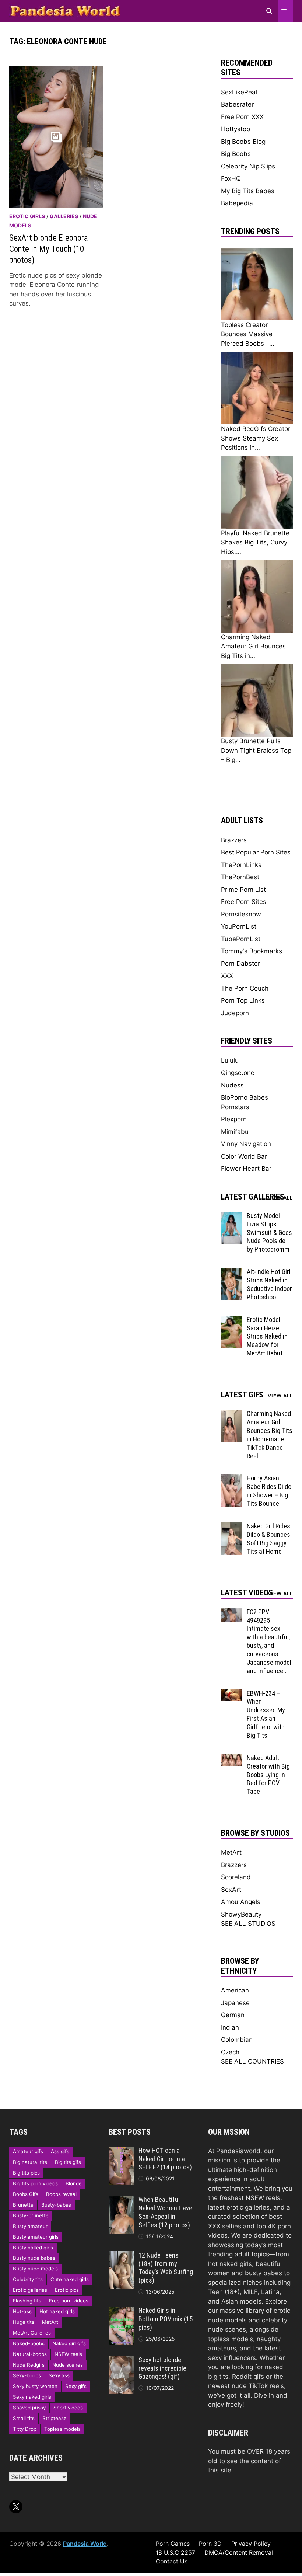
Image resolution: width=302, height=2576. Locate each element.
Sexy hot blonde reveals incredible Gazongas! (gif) (162, 2368)
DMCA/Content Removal (239, 2552)
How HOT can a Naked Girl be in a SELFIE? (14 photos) (165, 2159)
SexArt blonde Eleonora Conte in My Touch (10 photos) (49, 249)
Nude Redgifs (29, 2365)
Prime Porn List (243, 890)
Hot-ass (22, 2311)
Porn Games (173, 2544)
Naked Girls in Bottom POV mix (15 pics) (166, 2319)
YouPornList (239, 926)
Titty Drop (25, 2429)
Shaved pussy (29, 2408)
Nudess (232, 1085)
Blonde (74, 2183)
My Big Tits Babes (248, 191)
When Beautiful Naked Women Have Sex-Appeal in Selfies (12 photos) (165, 2212)
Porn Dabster (240, 964)
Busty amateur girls (36, 2237)
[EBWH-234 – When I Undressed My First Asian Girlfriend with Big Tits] (232, 1694)
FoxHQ (231, 178)
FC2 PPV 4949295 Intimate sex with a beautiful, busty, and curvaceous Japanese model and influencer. (269, 1641)
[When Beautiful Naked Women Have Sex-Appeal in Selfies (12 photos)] (121, 2200)
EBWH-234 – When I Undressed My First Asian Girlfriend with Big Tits (266, 1714)
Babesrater (237, 104)
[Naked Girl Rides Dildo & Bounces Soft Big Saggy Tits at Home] (232, 1527)
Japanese (235, 2003)
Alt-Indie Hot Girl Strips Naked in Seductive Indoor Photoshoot (269, 1284)
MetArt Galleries (32, 2333)
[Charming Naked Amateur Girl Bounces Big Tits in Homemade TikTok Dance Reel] (232, 1414)
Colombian (237, 2040)
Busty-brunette (31, 2215)
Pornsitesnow (241, 914)
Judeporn (235, 1013)
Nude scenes (68, 2365)
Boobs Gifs (26, 2194)
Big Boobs (236, 154)
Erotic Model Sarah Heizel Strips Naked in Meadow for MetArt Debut (267, 1336)
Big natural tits (30, 2162)
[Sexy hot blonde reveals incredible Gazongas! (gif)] (121, 2360)
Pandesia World (85, 2544)
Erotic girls (27, 216)
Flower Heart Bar (246, 1169)
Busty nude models (35, 2269)
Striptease (55, 2418)
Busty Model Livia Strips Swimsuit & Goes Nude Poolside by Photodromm (269, 1232)
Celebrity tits (28, 2279)
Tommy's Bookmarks (252, 951)
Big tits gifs (68, 2162)
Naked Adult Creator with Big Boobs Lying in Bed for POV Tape (268, 1775)
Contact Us (172, 2561)
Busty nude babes (34, 2258)
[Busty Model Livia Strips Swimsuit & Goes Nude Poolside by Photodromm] (232, 1216)
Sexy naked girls (32, 2397)
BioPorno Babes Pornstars (245, 1102)
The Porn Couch (245, 988)
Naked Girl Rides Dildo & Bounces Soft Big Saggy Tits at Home (268, 1539)
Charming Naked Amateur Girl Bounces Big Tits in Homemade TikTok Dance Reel (270, 1435)
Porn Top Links (243, 1000)
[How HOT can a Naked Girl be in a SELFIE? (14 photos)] (121, 2151)
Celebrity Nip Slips (248, 166)
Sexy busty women (35, 2386)
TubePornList (241, 939)
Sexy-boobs (27, 2375)
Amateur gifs (28, 2151)
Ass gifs (60, 2151)
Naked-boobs (29, 2343)
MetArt (231, 1852)
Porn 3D (210, 2544)
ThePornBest (240, 877)
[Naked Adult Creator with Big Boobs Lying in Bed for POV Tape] (232, 1758)
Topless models (62, 2429)
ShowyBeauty (241, 1914)
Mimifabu (235, 1132)
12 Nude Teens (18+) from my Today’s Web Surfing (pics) (166, 2268)
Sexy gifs (76, 2386)
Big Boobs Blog (243, 142)
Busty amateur (30, 2226)
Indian (230, 2027)
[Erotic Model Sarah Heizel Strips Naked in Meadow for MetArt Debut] (232, 1320)
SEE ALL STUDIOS (248, 1924)
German (233, 2015)
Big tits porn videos (35, 2183)
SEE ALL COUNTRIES (252, 2061)
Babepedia (237, 203)
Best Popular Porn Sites (256, 852)
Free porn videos (69, 2301)
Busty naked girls (33, 2248)
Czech (230, 2052)
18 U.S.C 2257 (175, 2552)
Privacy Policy (251, 2544)
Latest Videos (247, 1593)
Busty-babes (56, 2205)
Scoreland (236, 1877)
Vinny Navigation (246, 1144)
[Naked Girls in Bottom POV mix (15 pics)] (121, 2311)
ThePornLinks (241, 865)
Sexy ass (59, 2375)
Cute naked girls (70, 2279)
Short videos (68, 2408)
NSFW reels (68, 2354)
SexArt (231, 1890)
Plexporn (234, 1119)
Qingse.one (238, 1073)
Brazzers (234, 840)
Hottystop (236, 129)
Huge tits (24, 2322)
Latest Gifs (242, 1395)
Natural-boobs (30, 2354)
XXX (227, 976)
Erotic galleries (30, 2290)
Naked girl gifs (69, 2343)
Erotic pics (67, 2290)
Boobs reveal (61, 2194)
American (235, 1990)
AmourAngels (241, 1902)
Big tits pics (26, 2173)
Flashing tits (27, 2301)
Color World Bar (244, 1156)
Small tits (24, 2418)
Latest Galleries (253, 1197)
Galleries (64, 216)
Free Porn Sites (244, 902)
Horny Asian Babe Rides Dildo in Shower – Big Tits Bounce (269, 1491)
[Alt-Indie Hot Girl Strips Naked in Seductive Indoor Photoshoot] (232, 1272)
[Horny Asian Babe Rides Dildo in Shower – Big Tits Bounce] (232, 1479)
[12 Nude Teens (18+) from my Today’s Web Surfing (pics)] (121, 2256)
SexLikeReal (239, 92)
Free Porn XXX (242, 117)
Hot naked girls (57, 2311)
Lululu (230, 1061)
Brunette (23, 2205)
